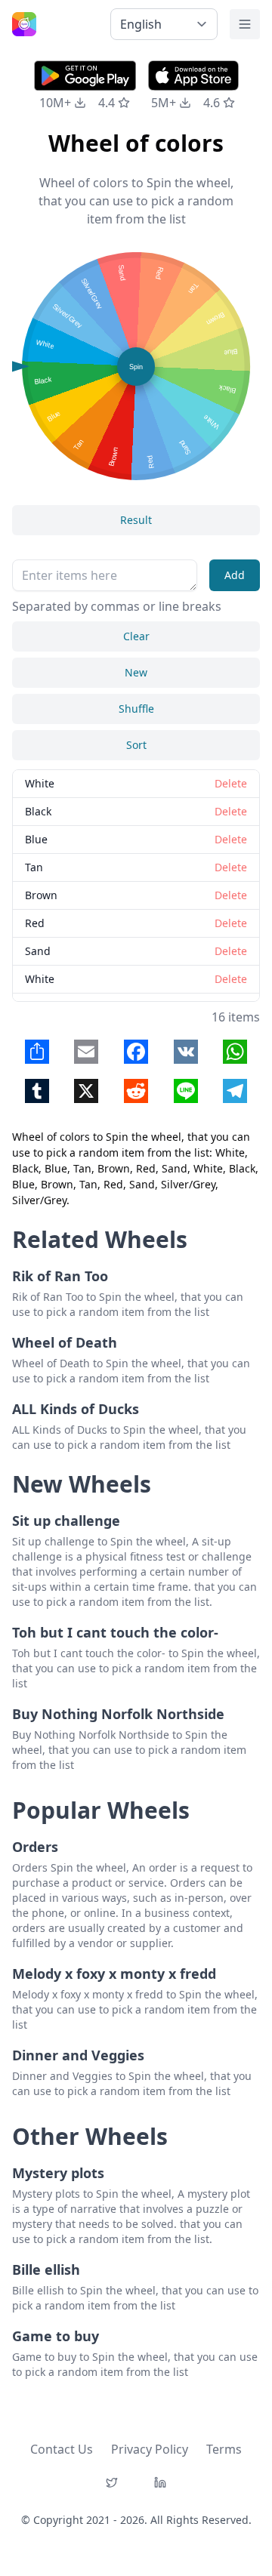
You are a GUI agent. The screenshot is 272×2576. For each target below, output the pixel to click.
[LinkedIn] (160, 2482)
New (136, 672)
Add (235, 575)
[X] (112, 2482)
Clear (136, 636)
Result (136, 520)
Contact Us (62, 2449)
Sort (136, 745)
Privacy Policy (150, 2449)
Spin (136, 367)
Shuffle (136, 709)
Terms (224, 2449)
